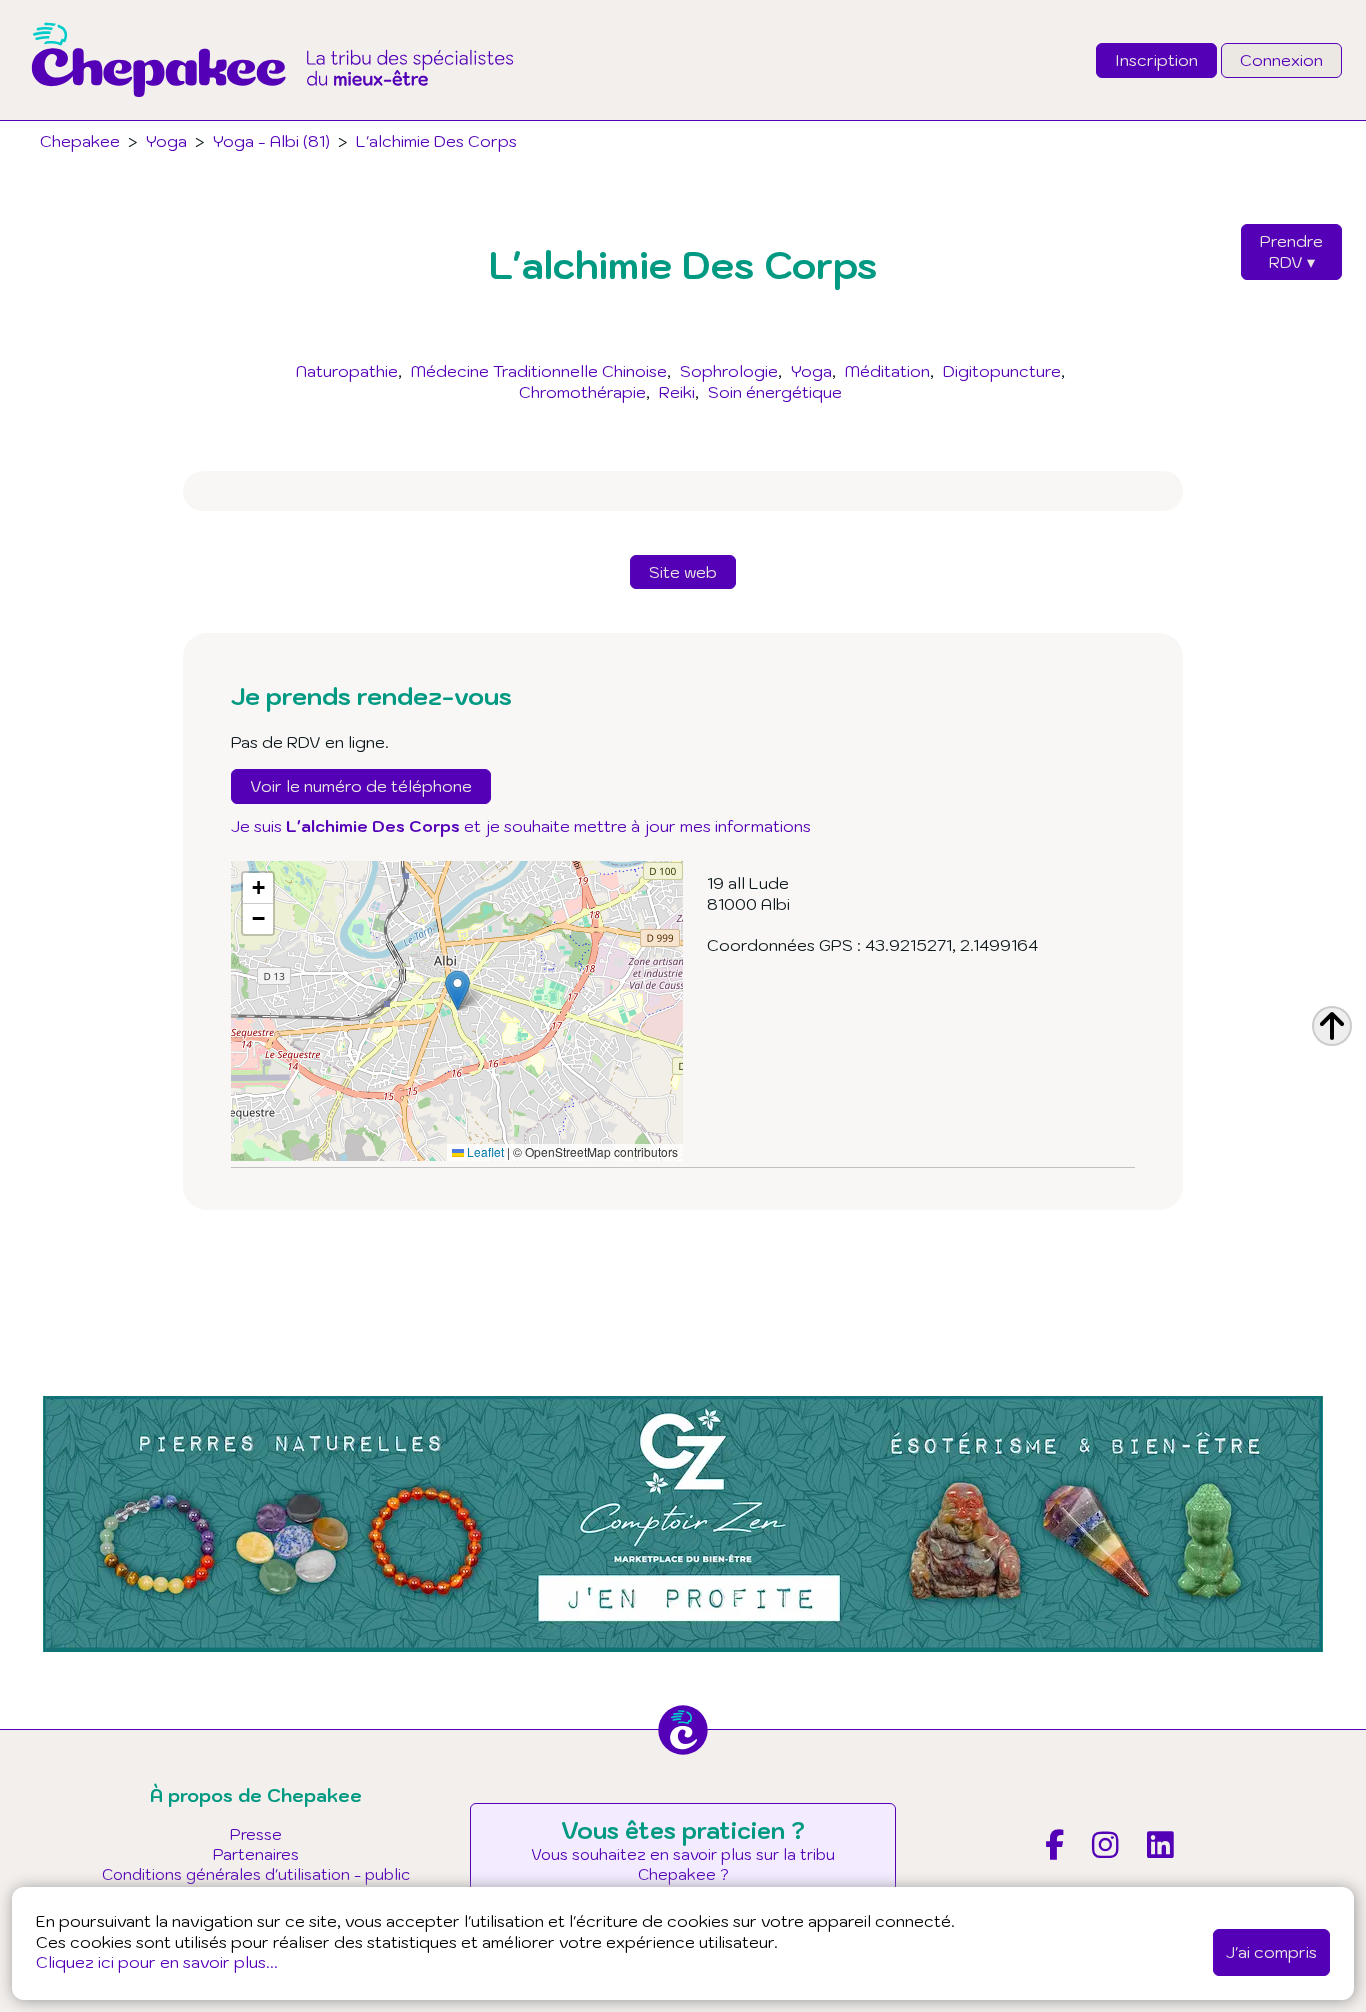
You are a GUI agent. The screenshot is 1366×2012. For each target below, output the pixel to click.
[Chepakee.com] (272, 114)
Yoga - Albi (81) (271, 141)
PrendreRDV (1291, 251)
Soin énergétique (775, 392)
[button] (457, 990)
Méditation (887, 371)
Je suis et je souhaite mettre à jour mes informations (521, 826)
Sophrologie (729, 371)
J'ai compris (1271, 1952)
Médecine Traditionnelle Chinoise (539, 371)
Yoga (811, 371)
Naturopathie (347, 371)
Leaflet (484, 1151)
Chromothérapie (582, 392)
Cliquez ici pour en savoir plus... (157, 1962)
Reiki (677, 392)
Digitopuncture (1002, 371)
